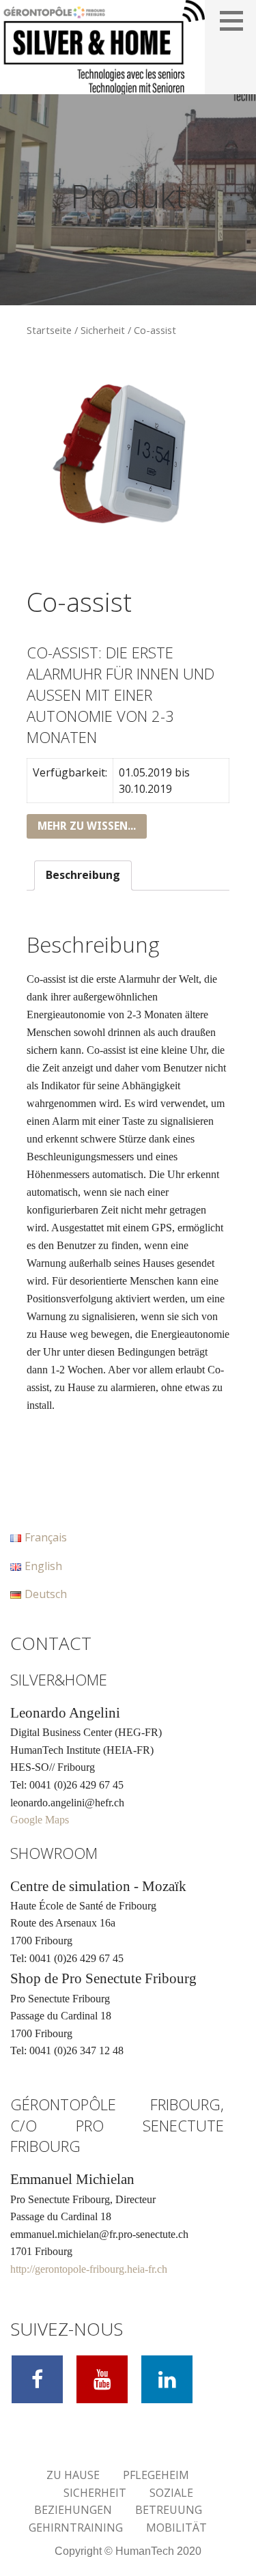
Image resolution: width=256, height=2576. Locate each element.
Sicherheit (103, 330)
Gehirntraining (76, 2528)
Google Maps (40, 1820)
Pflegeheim (156, 2475)
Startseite (49, 330)
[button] (236, 20)
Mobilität (176, 2528)
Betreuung (169, 2510)
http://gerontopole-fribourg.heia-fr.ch (89, 2269)
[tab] (83, 876)
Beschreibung (83, 875)
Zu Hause (73, 2475)
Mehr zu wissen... (87, 826)
